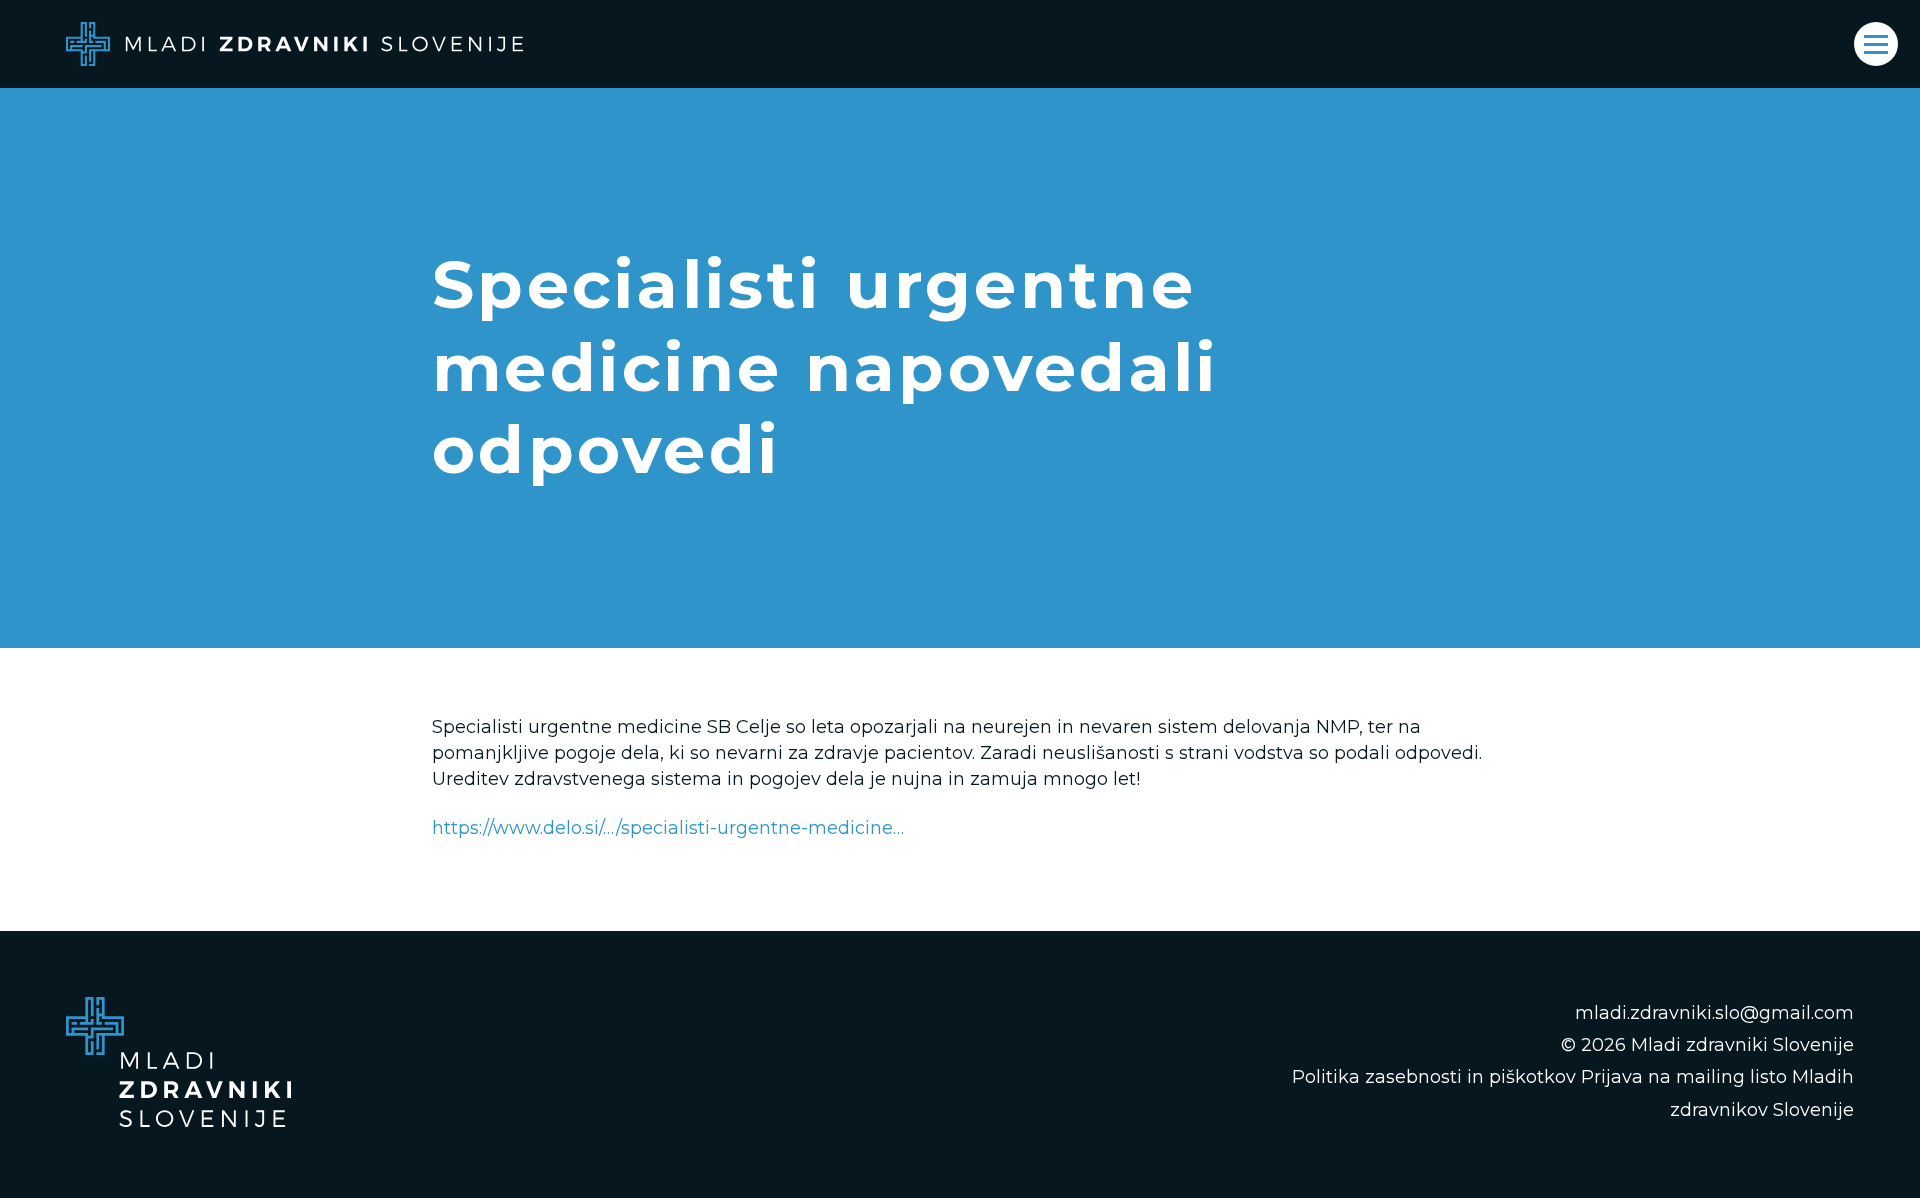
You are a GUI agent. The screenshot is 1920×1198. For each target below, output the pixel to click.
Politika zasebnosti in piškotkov (1434, 1077)
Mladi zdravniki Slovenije (1742, 1045)
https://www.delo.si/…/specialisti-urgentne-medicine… (668, 828)
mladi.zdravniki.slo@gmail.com (1714, 1013)
